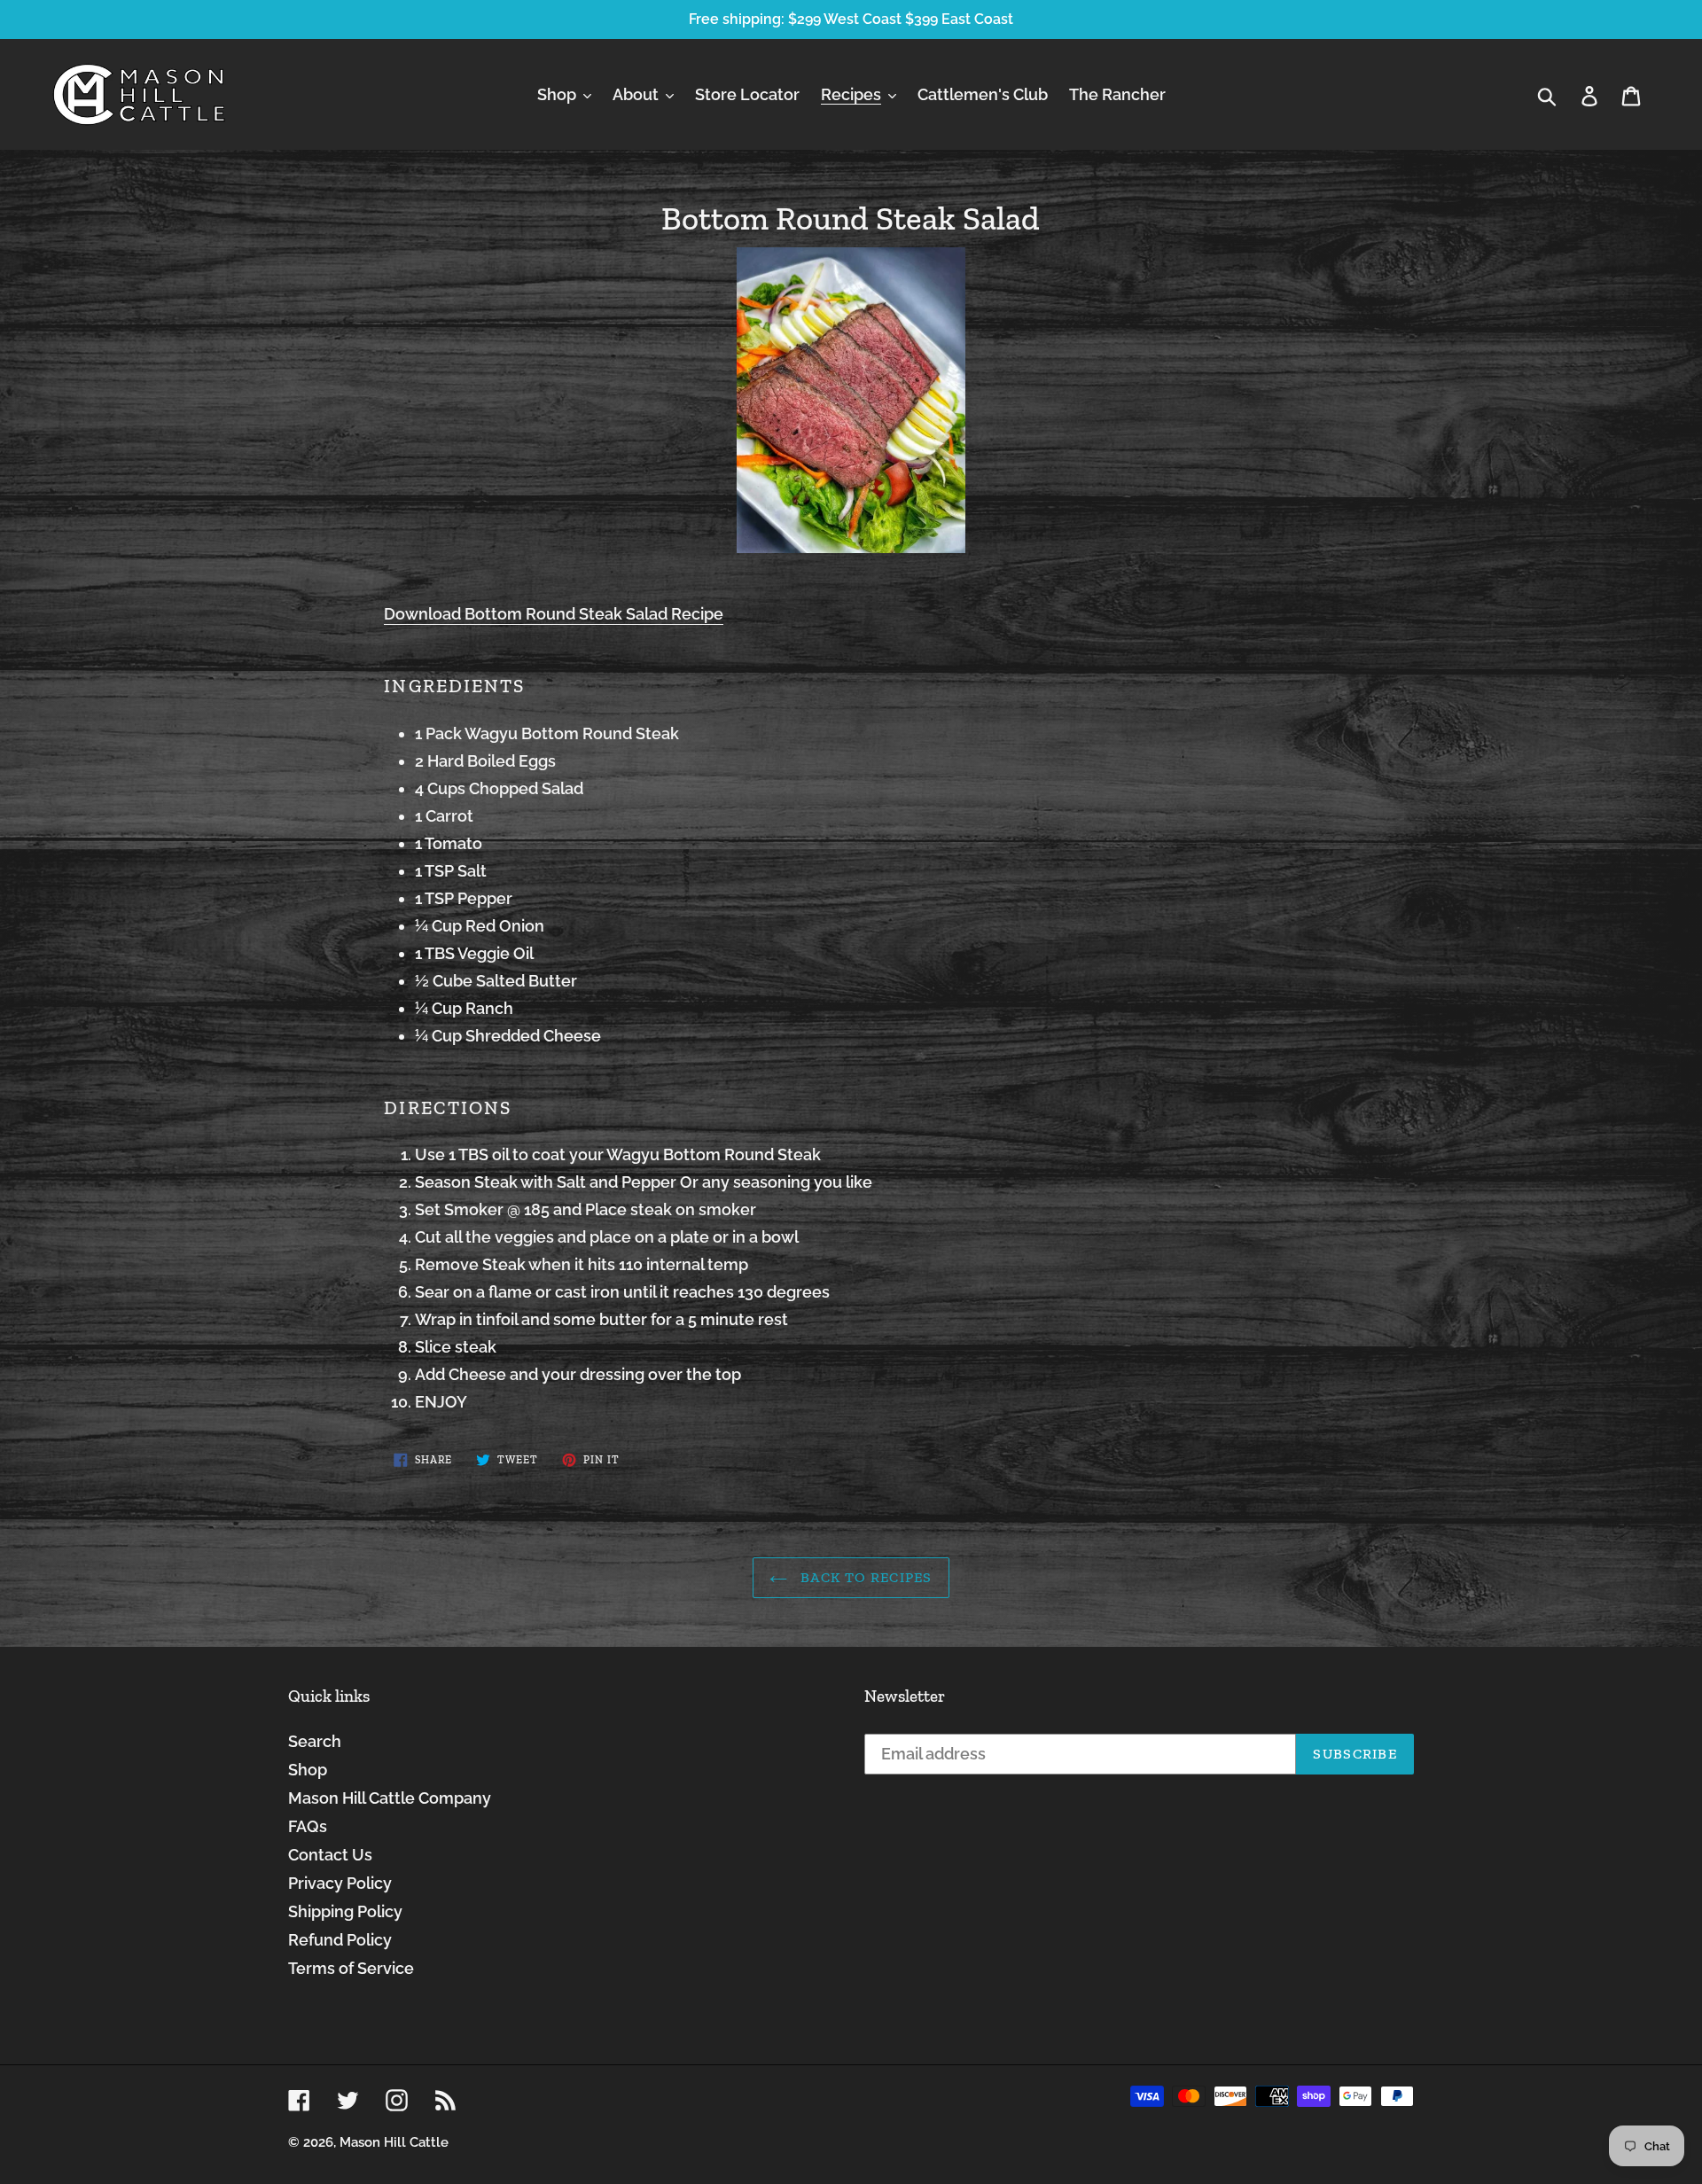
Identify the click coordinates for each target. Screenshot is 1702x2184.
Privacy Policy (340, 1883)
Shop (308, 1770)
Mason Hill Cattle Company (390, 1798)
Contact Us (330, 1855)
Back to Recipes (864, 1577)
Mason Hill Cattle (394, 2142)
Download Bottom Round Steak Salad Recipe (554, 614)
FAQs (308, 1826)
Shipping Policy (345, 1911)
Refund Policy (340, 1940)
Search (315, 1741)
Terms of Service (351, 1968)
